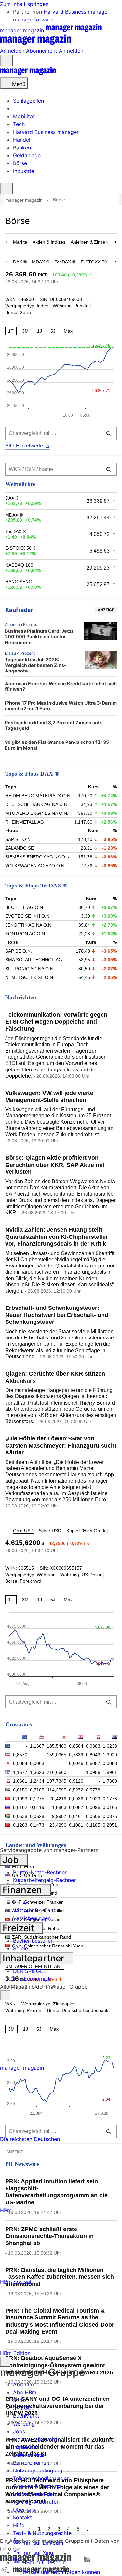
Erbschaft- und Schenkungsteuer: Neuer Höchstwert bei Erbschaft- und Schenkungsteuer (57, 1315)
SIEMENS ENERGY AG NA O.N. (38, 857)
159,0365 (57, 1755)
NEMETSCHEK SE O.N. (30, 977)
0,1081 (76, 1825)
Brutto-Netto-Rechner (40, 1872)
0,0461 (76, 1816)
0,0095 (93, 1807)
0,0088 (110, 1763)
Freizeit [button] (20, 1928)
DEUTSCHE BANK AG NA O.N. (37, 804)
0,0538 (20, 1816)
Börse (20, 1903)
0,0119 (37, 1807)
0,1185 (93, 1825)
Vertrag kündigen (34, 2494)
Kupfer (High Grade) (87, 1531)
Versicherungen (32, 1918)
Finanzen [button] (23, 1890)
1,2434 (37, 1781)
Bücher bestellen (33, 1941)
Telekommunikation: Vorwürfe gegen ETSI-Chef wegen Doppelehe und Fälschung (56, 1022)
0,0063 (37, 1763)
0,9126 (76, 1781)
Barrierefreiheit (31, 2463)
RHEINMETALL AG (25, 822)
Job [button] (12, 1860)
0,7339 (76, 1755)
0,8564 (76, 1746)
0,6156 (20, 1790)
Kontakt (22, 2517)
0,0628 (37, 1816)
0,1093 (20, 1799)
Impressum (26, 2447)
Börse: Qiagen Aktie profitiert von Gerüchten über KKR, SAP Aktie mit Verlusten (55, 1165)
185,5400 (57, 1746)
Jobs (19, 2431)
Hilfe (19, 2525)
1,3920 (110, 1755)
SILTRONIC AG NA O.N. (30, 969)
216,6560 (57, 1772)
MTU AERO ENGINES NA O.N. (37, 813)
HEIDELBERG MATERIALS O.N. (38, 796)
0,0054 (20, 1763)
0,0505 (93, 1816)
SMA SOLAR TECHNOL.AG (34, 960)
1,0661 (20, 1781)
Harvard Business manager (76, 12)
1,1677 (20, 1772)
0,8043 (93, 1755)
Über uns (24, 2510)
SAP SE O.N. (19, 839)
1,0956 (93, 1772)
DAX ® (20, 262)
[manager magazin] (28, 73)
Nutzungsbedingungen (41, 2470)
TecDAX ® (65, 262)
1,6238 (110, 1746)
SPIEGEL (24, 2408)
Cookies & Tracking (37, 2486)
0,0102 (20, 1807)
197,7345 (57, 1781)
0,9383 (93, 1746)
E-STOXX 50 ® (96, 262)
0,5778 (93, 1790)
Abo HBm (25, 2392)
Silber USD (50, 1531)
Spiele (20, 1948)
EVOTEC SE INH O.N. (28, 916)
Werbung (24, 2424)
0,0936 (76, 1799)
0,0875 (110, 1816)
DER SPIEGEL (30, 1971)
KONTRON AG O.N (25, 934)
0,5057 (93, 1763)
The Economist (31, 1979)
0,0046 (76, 1763)
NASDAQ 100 (19, 565)
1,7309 (110, 1781)
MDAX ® (41, 262)
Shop (19, 2400)
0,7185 (37, 1790)
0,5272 (76, 1790)
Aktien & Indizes (49, 242)
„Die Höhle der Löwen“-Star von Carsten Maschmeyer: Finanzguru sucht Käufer (61, 1445)
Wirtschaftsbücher (36, 1910)
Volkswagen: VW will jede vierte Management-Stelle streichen (49, 1097)
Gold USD (23, 1531)
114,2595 (57, 1790)
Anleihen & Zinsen (89, 242)
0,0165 (110, 1807)
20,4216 (58, 1799)
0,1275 (37, 1799)
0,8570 (20, 1755)
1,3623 (37, 1772)
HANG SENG (19, 582)
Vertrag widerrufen (36, 2502)
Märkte (20, 242)
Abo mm (23, 2385)
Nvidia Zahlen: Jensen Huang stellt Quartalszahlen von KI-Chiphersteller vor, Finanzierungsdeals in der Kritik (57, 1237)
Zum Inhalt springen (24, 4)
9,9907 (59, 1816)
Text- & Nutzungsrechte (42, 2533)
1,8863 (59, 1807)
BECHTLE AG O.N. (25, 907)
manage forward (33, 20)
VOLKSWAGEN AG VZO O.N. (35, 866)
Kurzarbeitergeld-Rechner (44, 1880)
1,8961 (110, 1772)
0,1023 (93, 1799)
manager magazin (24, 200)
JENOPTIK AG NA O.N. (29, 925)
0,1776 (110, 1799)
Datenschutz (28, 2455)
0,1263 (20, 1825)
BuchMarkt (26, 2416)
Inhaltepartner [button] (35, 1958)
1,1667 (37, 1746)
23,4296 (58, 1825)
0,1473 (37, 1825)
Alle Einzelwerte (24, 446)
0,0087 (76, 1807)
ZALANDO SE (20, 848)
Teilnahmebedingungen (41, 2478)
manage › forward (35, 2439)
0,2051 (110, 1825)
